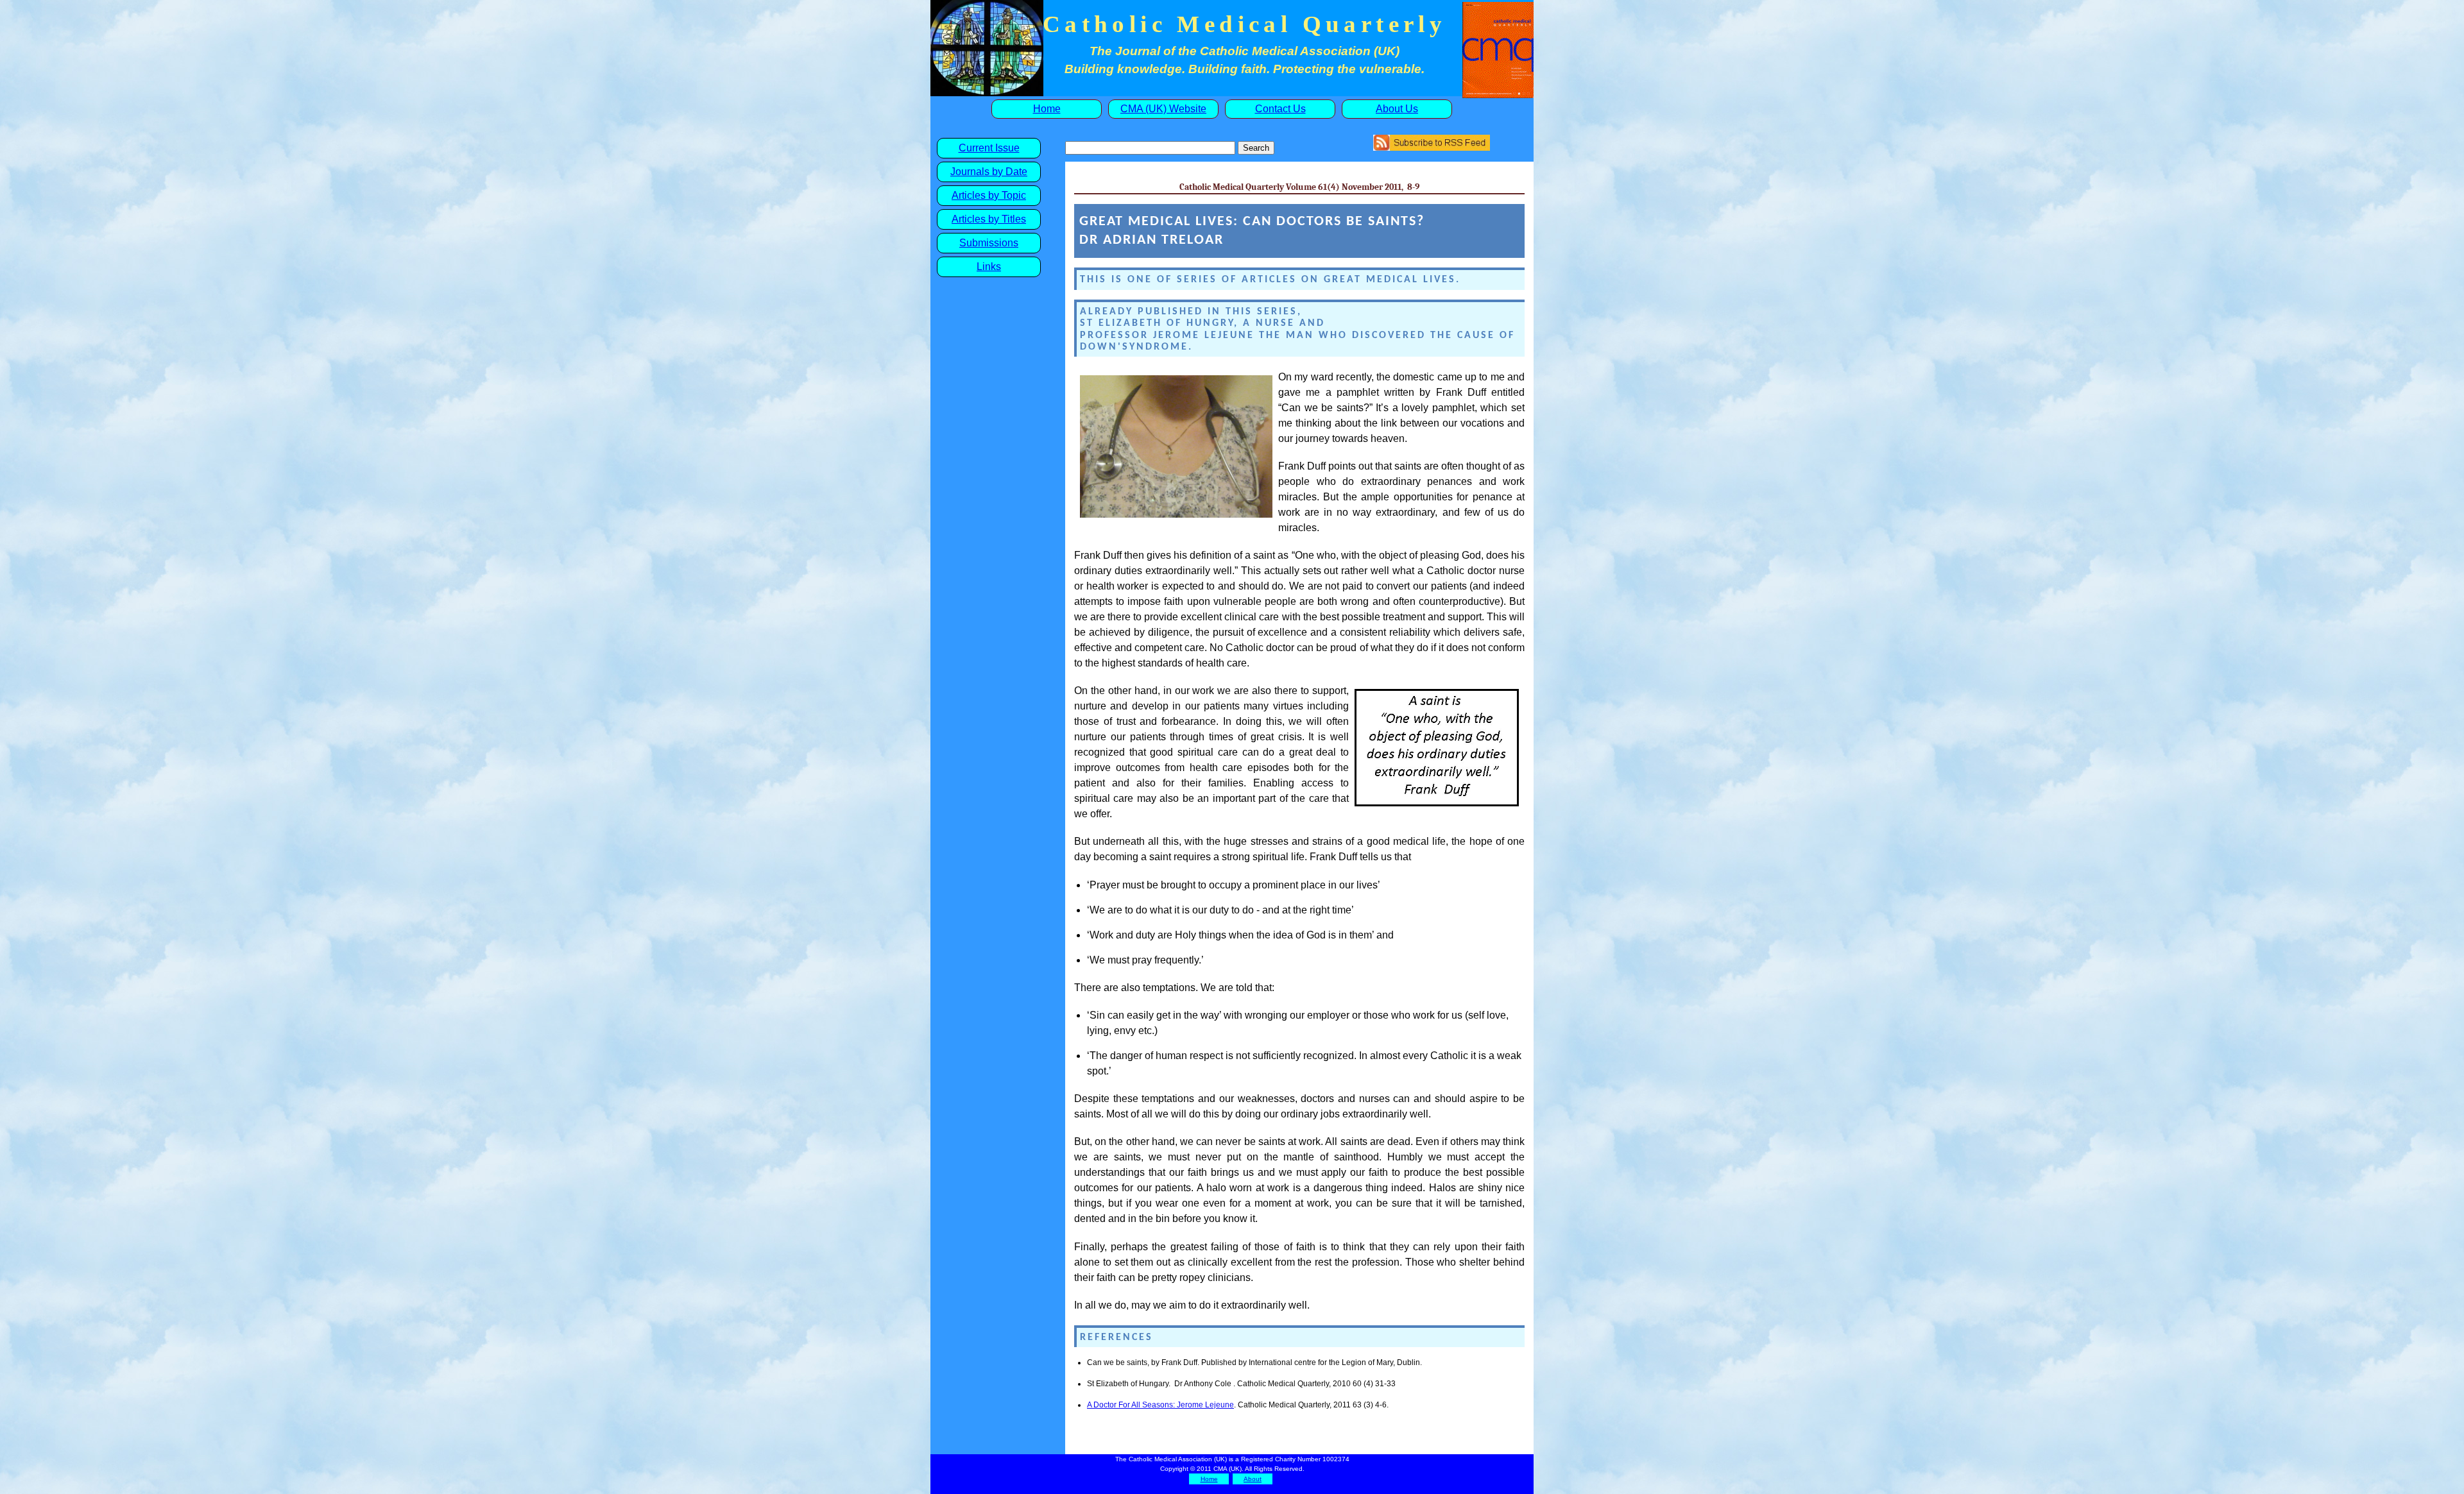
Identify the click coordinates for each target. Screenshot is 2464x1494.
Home (1047, 109)
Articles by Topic (989, 195)
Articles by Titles (989, 219)
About (1253, 1479)
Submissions (989, 243)
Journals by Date (989, 172)
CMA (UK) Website (1163, 109)
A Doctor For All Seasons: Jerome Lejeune (1160, 1405)
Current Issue (989, 148)
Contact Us (1280, 109)
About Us (1397, 109)
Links (989, 267)
